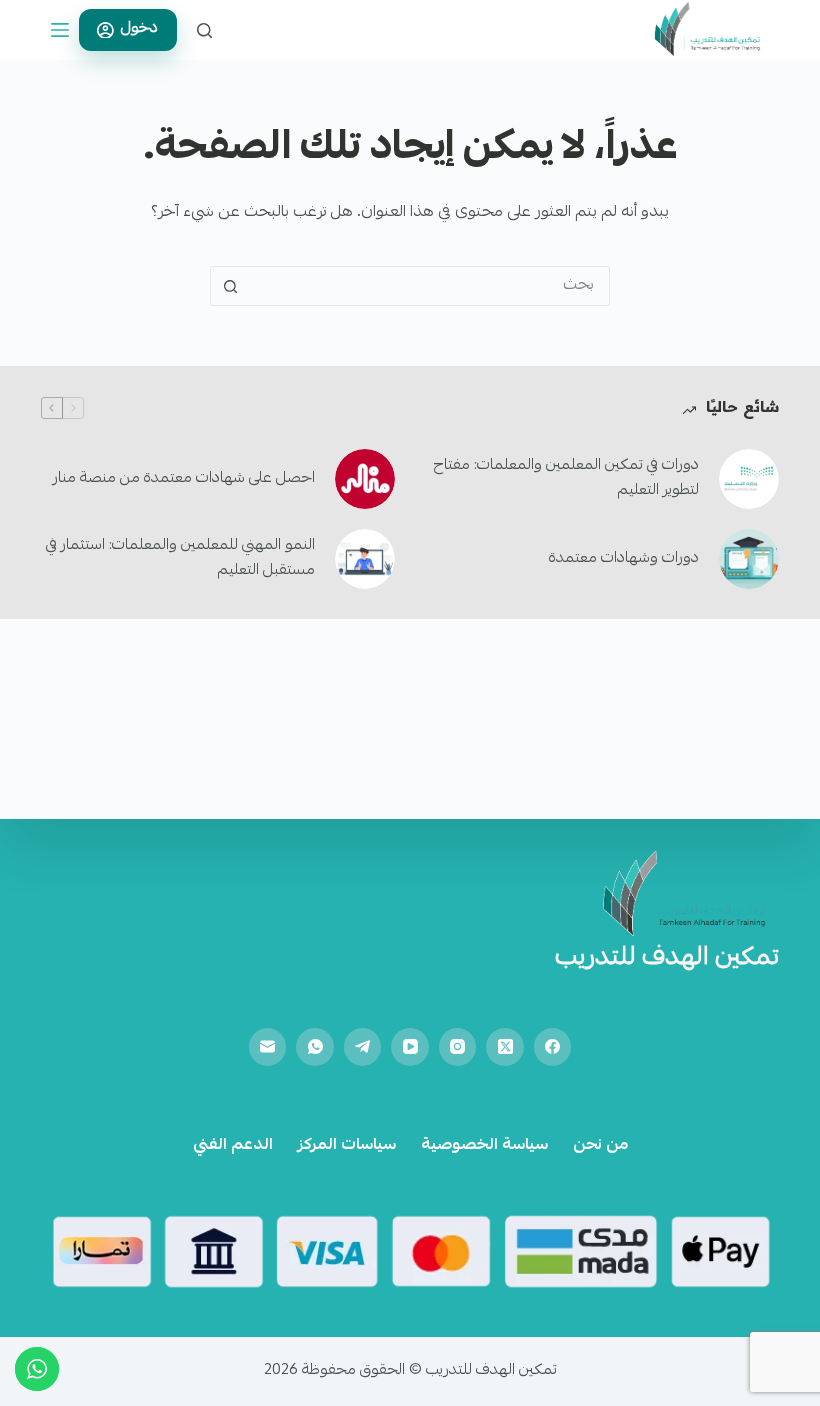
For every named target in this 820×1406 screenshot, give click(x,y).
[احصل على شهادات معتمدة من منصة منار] (365, 479)
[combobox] (429, 286)
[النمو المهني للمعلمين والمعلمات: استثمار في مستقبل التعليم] (365, 559)
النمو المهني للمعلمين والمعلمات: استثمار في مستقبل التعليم (180, 558)
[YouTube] (410, 1047)
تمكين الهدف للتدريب (667, 959)
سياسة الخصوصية (484, 1146)
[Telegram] (363, 1047)
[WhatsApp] (315, 1047)
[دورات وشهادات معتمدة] (749, 559)
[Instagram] (458, 1047)
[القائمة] (60, 30)
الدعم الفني (233, 1146)
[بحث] (204, 30)
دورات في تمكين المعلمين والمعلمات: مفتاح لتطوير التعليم (566, 478)
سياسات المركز (347, 1146)
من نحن (600, 1146)
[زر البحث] (230, 286)
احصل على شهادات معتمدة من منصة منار (184, 479)
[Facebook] (553, 1047)
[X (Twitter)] (505, 1047)
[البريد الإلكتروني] (268, 1047)
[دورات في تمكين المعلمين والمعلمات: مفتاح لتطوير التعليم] (749, 479)
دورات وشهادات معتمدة (624, 559)
